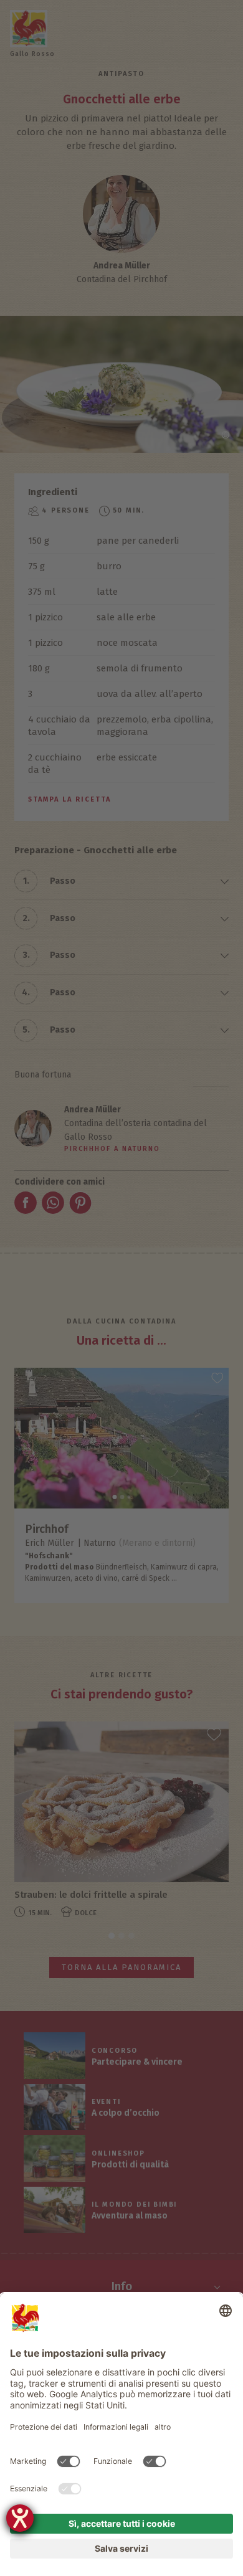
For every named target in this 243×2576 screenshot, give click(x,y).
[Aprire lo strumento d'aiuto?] (20, 2518)
